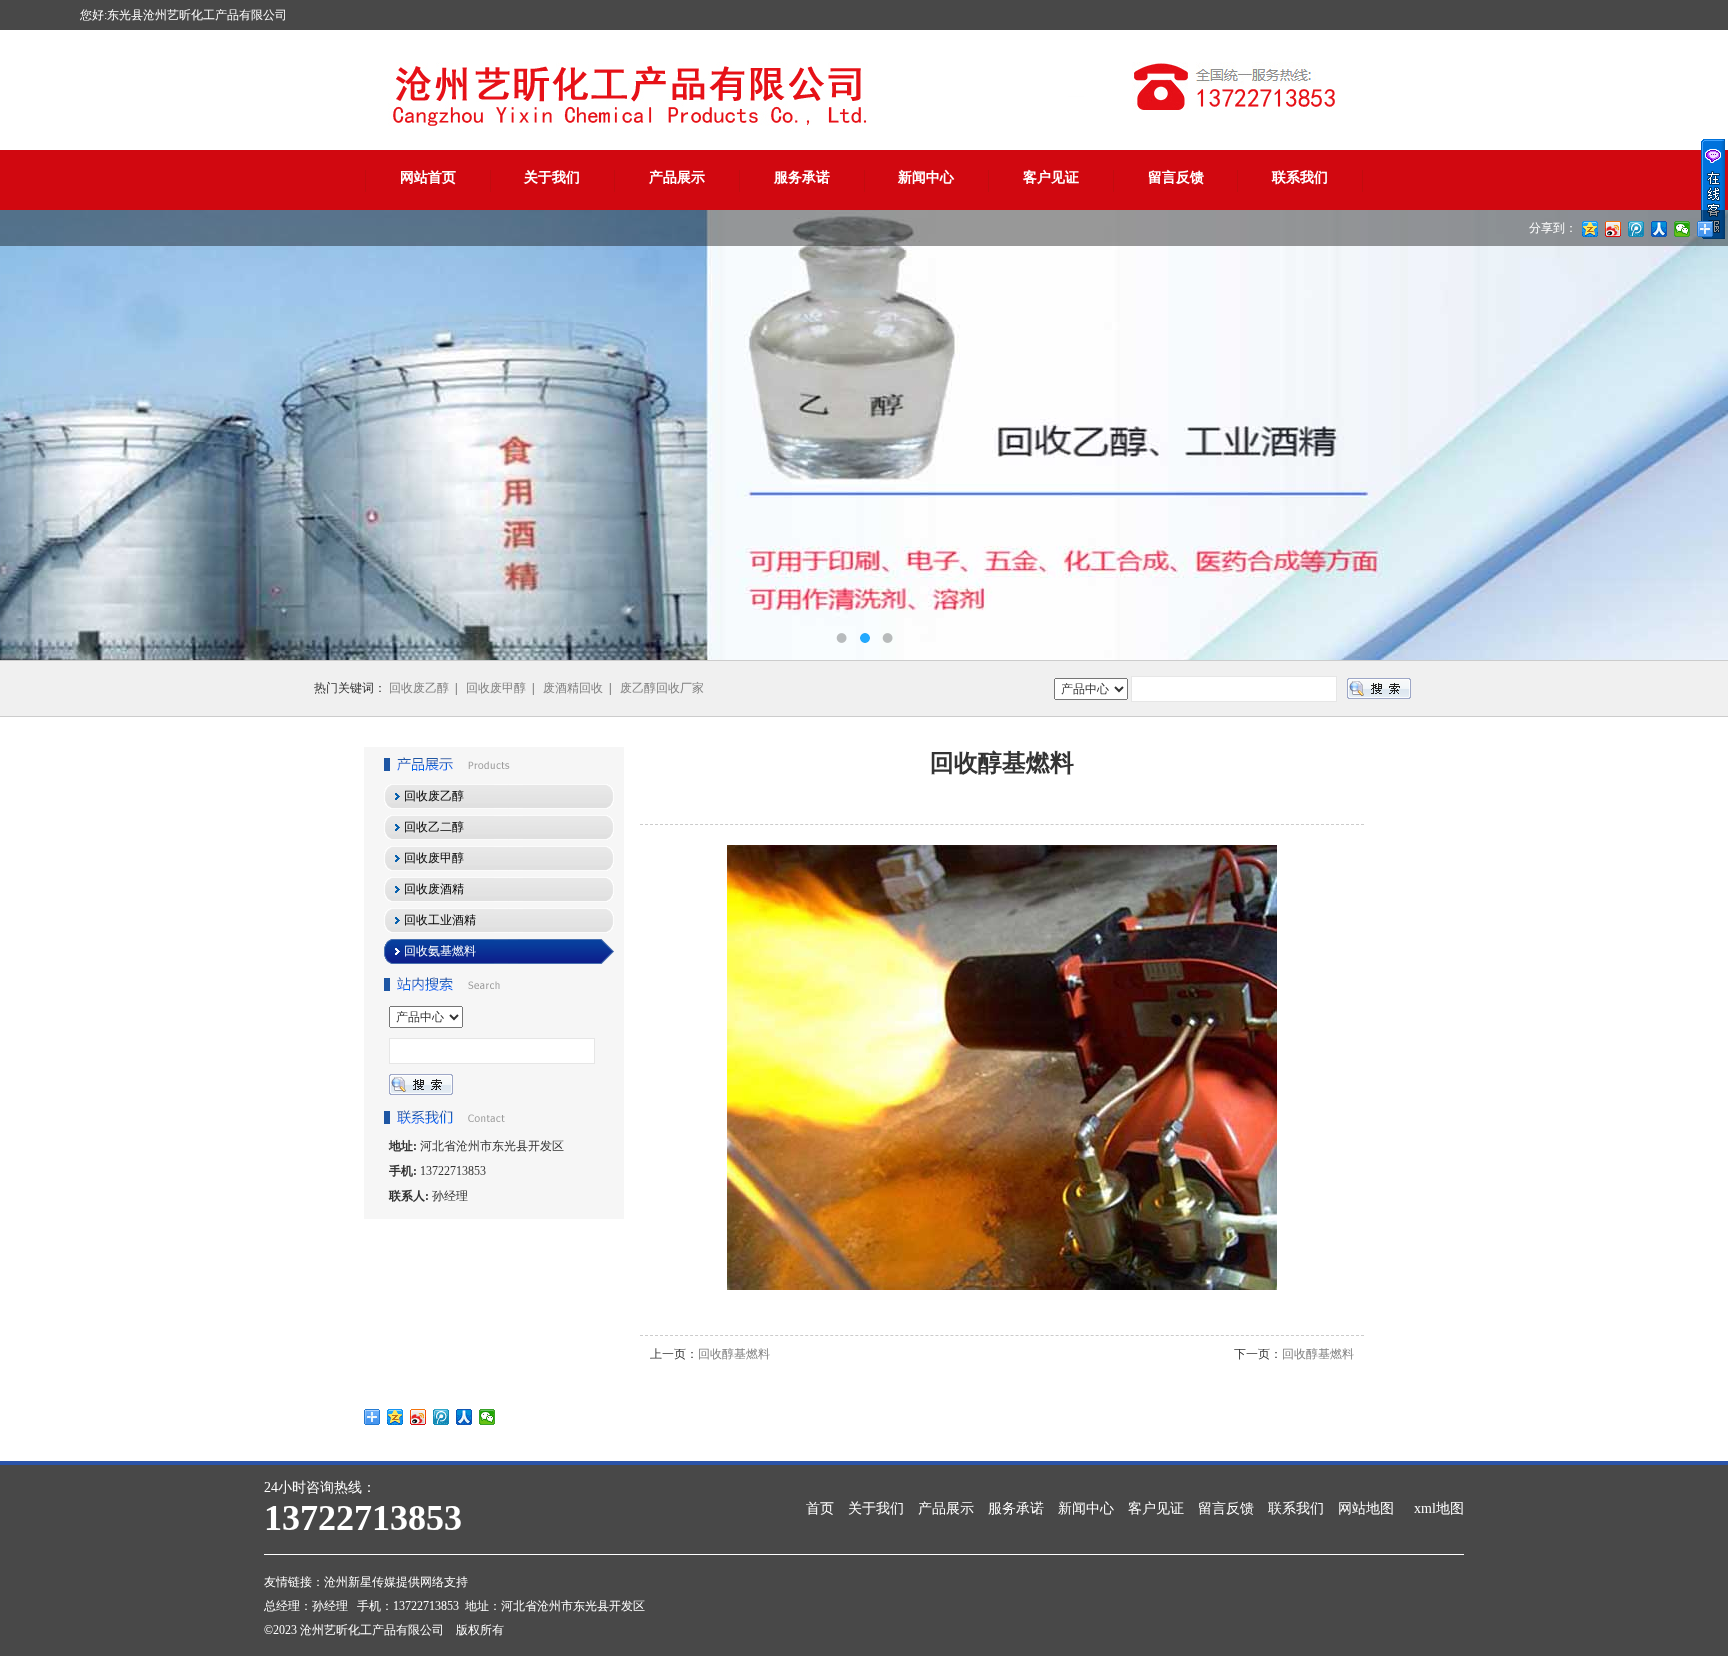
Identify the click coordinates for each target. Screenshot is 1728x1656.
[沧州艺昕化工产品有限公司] (864, 435)
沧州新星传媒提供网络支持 (396, 1582)
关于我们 (552, 177)
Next (1693, 435)
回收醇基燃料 (734, 1354)
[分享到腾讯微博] (441, 1417)
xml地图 (1439, 1508)
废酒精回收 (573, 688)
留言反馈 (1176, 177)
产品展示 (677, 177)
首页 (820, 1508)
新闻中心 (926, 177)
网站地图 (1366, 1508)
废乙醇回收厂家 (662, 688)
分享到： (1553, 228)
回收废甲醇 (496, 688)
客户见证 (1051, 177)
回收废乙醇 (419, 688)
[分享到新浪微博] (418, 1417)
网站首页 (428, 177)
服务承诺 (802, 177)
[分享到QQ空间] (395, 1417)
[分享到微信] (487, 1417)
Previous (35, 435)
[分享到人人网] (464, 1417)
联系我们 (1300, 177)
